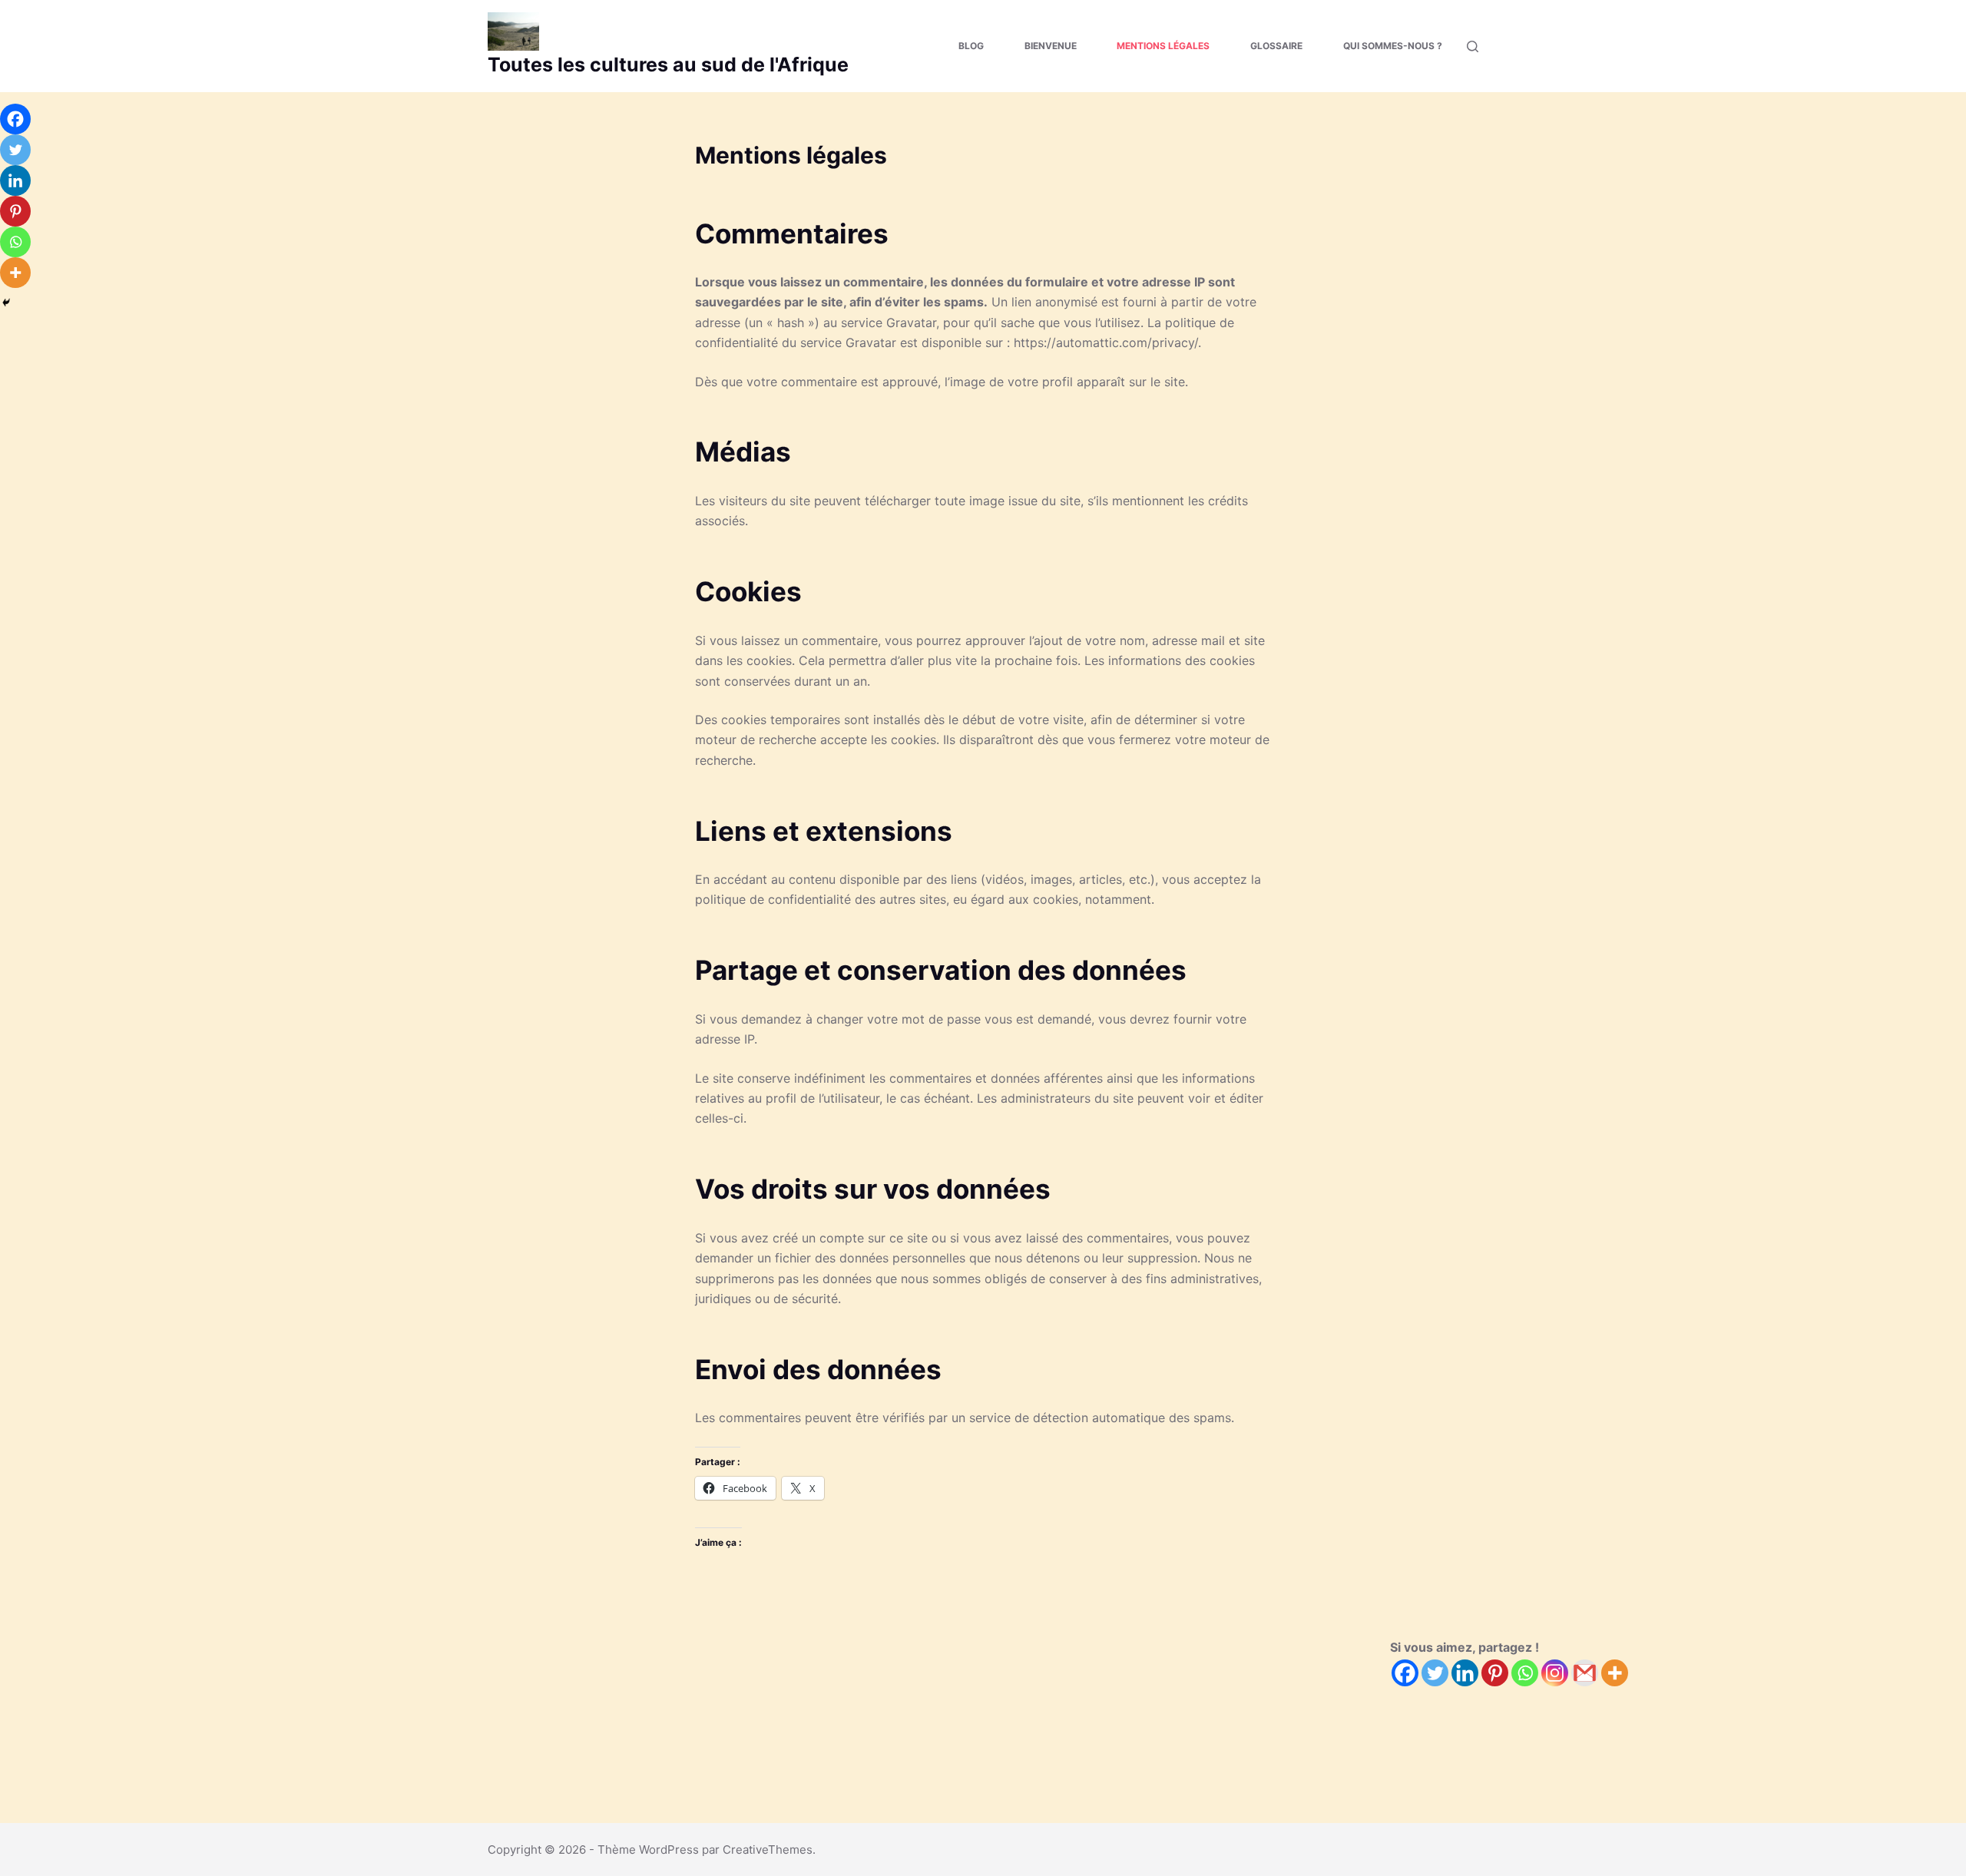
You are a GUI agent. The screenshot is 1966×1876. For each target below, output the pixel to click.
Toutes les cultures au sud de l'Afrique (668, 65)
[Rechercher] (1473, 46)
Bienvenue (1051, 46)
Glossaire (1276, 46)
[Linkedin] (1465, 1673)
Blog (971, 46)
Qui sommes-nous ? (1393, 46)
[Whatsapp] (1525, 1673)
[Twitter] (1435, 1673)
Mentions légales (1163, 46)
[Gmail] (1585, 1673)
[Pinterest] (1495, 1673)
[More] (1615, 1673)
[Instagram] (1555, 1673)
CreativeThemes (768, 1850)
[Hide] (6, 303)
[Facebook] (1405, 1673)
